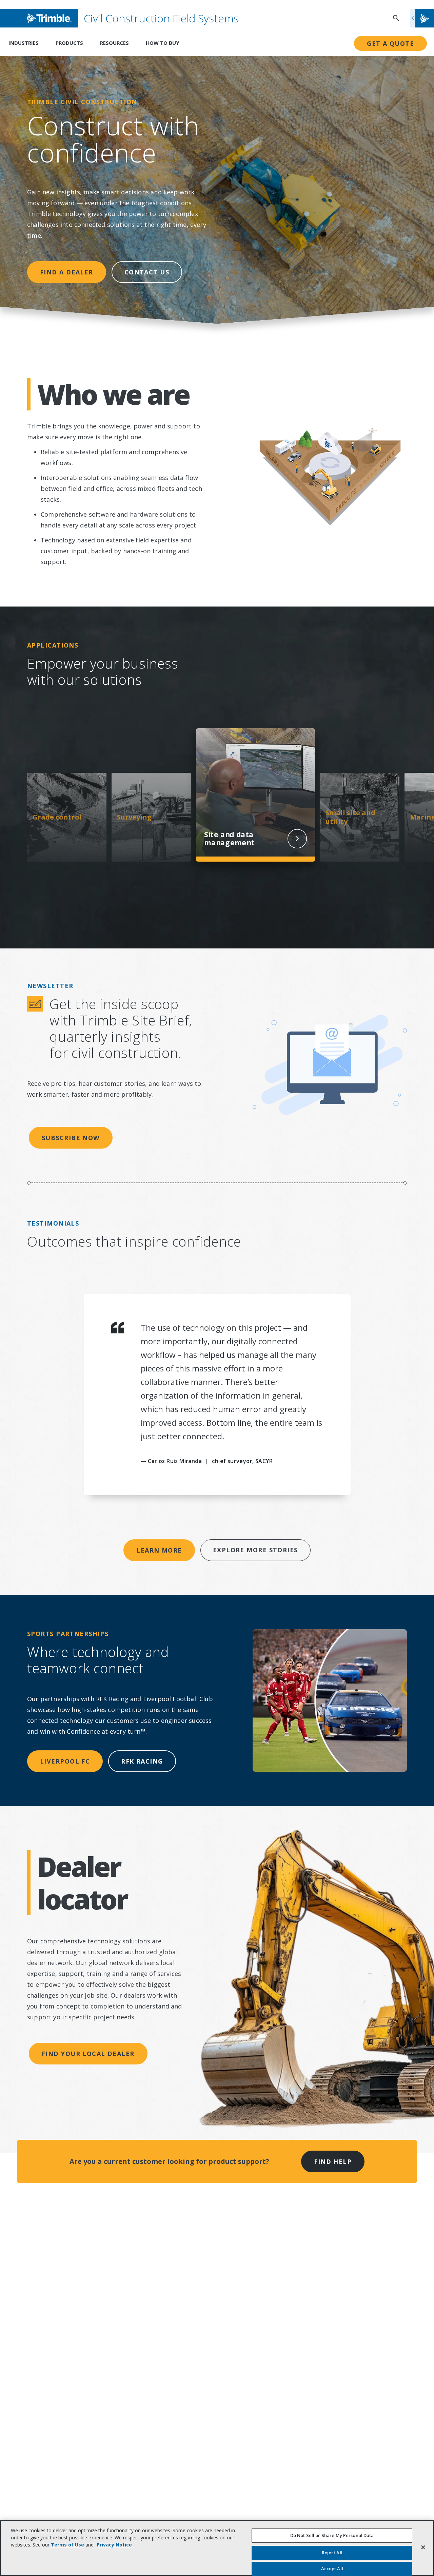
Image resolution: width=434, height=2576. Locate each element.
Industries (24, 43)
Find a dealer (67, 272)
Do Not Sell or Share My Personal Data (332, 2535)
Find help (333, 2161)
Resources (114, 43)
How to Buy (163, 43)
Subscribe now (71, 1138)
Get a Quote (390, 43)
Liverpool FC (65, 1761)
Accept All (332, 2569)
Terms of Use (67, 2545)
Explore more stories (255, 1550)
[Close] (423, 2547)
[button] (422, 18)
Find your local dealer (88, 2054)
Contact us (147, 272)
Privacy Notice (114, 2545)
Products (69, 43)
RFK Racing (142, 1761)
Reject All (332, 2553)
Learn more (159, 1550)
